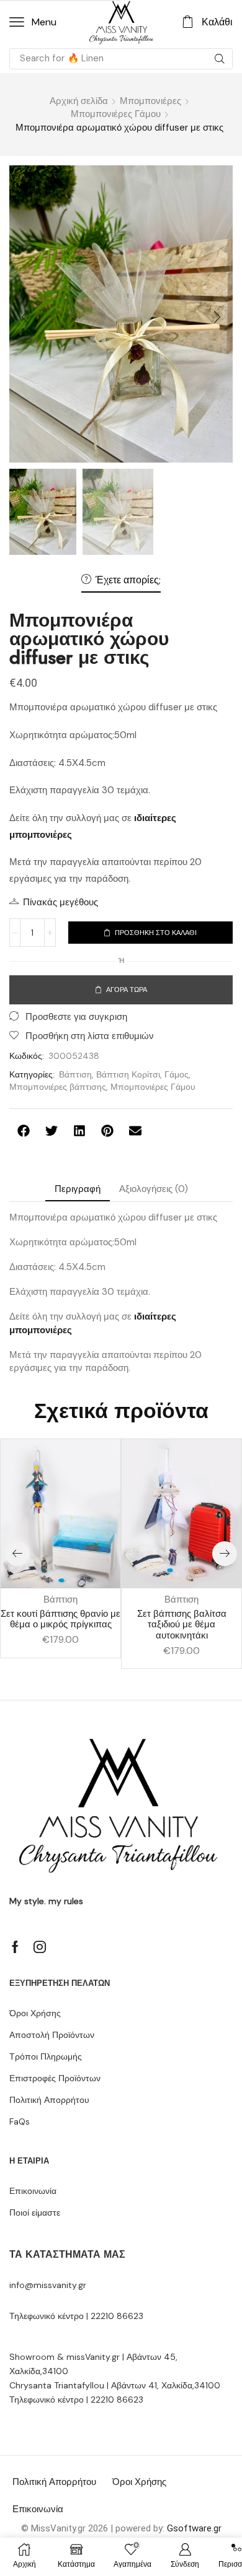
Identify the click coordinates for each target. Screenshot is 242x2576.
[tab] (78, 1189)
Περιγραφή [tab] (78, 1189)
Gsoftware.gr (194, 2528)
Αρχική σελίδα (79, 101)
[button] (33, 22)
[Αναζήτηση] (220, 59)
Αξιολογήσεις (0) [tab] (154, 1189)
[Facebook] (15, 1947)
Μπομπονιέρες (150, 101)
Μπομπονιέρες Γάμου (116, 114)
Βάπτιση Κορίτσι (128, 1074)
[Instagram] (40, 1947)
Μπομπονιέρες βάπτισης (58, 1087)
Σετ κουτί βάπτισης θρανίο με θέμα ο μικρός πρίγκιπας (60, 1619)
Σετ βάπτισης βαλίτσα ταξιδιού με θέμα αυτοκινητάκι (182, 1625)
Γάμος (177, 1074)
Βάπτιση (75, 1074)
